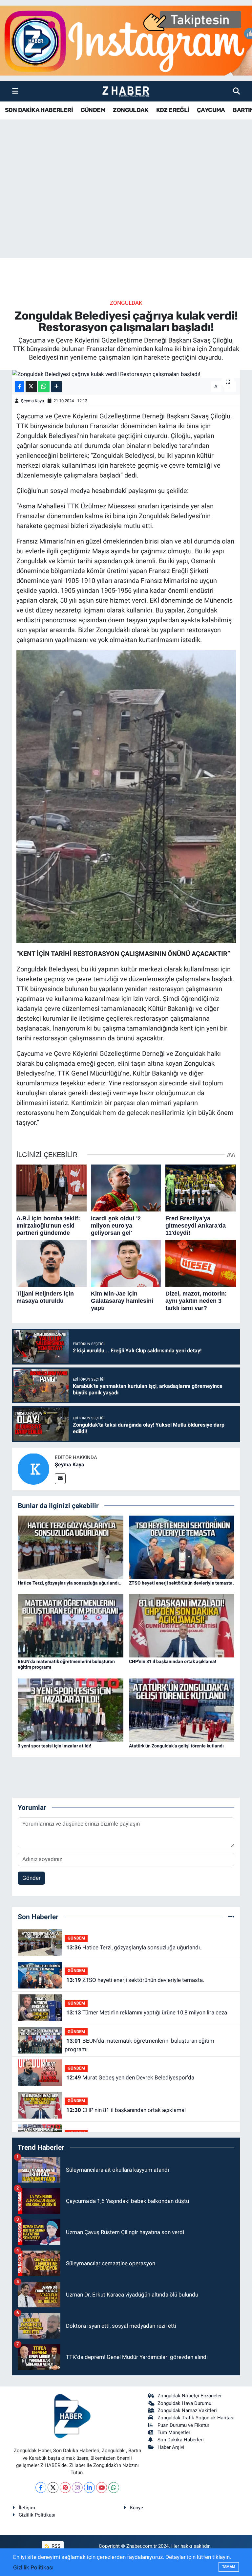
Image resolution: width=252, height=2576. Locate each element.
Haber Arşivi (171, 2447)
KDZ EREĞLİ (173, 110)
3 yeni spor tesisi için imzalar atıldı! (54, 1746)
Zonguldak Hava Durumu (184, 2403)
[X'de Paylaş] (31, 387)
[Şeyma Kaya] (33, 1469)
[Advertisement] (126, 207)
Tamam (229, 2567)
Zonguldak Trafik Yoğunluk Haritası (196, 2418)
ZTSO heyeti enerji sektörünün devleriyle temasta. (181, 1583)
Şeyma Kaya (32, 401)
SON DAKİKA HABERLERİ (39, 110)
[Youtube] (102, 2487)
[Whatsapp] (114, 2487)
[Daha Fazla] (56, 387)
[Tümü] (231, 1917)
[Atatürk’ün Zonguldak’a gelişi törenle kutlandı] (182, 1710)
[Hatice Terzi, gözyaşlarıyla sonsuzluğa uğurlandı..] (71, 1547)
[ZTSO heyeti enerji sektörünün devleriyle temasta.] (182, 1547)
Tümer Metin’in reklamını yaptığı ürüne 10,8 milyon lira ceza (147, 2012)
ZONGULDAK (131, 110)
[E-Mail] (60, 1479)
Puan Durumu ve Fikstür (183, 2425)
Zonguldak (126, 303)
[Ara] (236, 91)
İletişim (27, 2508)
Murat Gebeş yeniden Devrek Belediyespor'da (130, 2077)
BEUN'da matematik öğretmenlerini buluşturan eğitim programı (139, 2045)
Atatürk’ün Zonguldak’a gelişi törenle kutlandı (176, 1746)
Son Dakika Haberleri (181, 2440)
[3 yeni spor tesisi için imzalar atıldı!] (71, 1710)
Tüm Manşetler (174, 2432)
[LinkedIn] (89, 2487)
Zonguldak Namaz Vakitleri (187, 2410)
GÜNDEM (93, 110)
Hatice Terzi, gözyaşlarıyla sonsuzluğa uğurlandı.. (70, 1583)
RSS (55, 2546)
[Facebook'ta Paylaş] (19, 387)
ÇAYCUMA (211, 110)
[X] (53, 2487)
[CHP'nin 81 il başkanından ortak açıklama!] (182, 1625)
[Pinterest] (65, 2487)
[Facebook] (41, 2487)
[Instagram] (77, 2487)
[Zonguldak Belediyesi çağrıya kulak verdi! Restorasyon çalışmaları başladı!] (126, 374)
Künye (136, 2508)
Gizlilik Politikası (37, 2515)
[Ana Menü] (15, 91)
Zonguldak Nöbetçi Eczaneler (190, 2396)
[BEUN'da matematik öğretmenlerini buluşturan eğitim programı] (71, 1625)
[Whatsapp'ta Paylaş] (44, 387)
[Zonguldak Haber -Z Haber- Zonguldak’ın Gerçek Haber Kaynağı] (126, 91)
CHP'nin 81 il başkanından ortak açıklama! (173, 1661)
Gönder (31, 1878)
